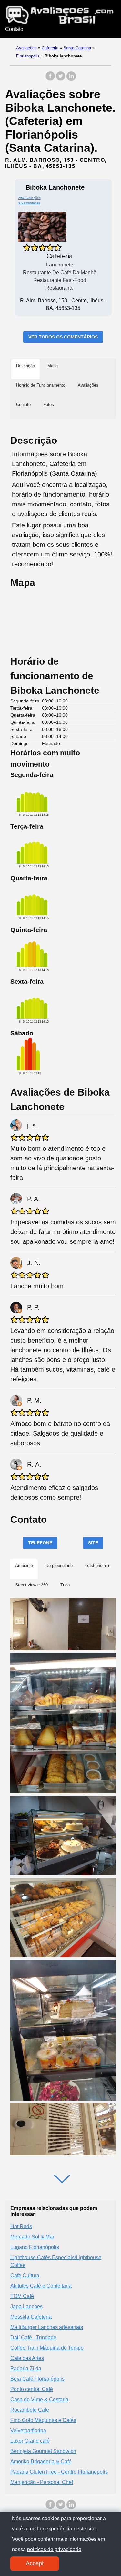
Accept (35, 2563)
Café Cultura (25, 2275)
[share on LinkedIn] (71, 79)
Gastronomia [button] (97, 1566)
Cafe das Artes (27, 2358)
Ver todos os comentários (63, 337)
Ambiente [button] (24, 1566)
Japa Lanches (26, 2306)
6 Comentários (29, 203)
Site (93, 1543)
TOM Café (22, 2296)
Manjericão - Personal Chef (42, 2482)
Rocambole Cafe (30, 2410)
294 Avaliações (29, 198)
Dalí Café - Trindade (33, 2337)
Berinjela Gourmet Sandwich (43, 2451)
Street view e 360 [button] (31, 1585)
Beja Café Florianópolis (37, 2379)
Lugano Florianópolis (35, 2247)
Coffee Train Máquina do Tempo (47, 2348)
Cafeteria (50, 48)
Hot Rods (21, 2226)
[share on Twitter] (61, 79)
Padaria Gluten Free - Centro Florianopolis (59, 2472)
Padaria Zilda (26, 2368)
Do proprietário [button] (59, 1566)
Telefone (40, 1543)
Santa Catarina (77, 48)
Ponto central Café (32, 2389)
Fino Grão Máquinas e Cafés (43, 2420)
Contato (14, 29)
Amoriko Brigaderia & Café (41, 2462)
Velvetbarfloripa (28, 2431)
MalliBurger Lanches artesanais (47, 2327)
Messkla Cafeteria (31, 2317)
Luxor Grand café (30, 2441)
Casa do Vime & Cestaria (39, 2399)
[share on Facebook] (50, 79)
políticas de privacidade (54, 2549)
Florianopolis (28, 56)
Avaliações (26, 48)
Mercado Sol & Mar (32, 2237)
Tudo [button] (65, 1585)
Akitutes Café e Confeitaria (41, 2286)
